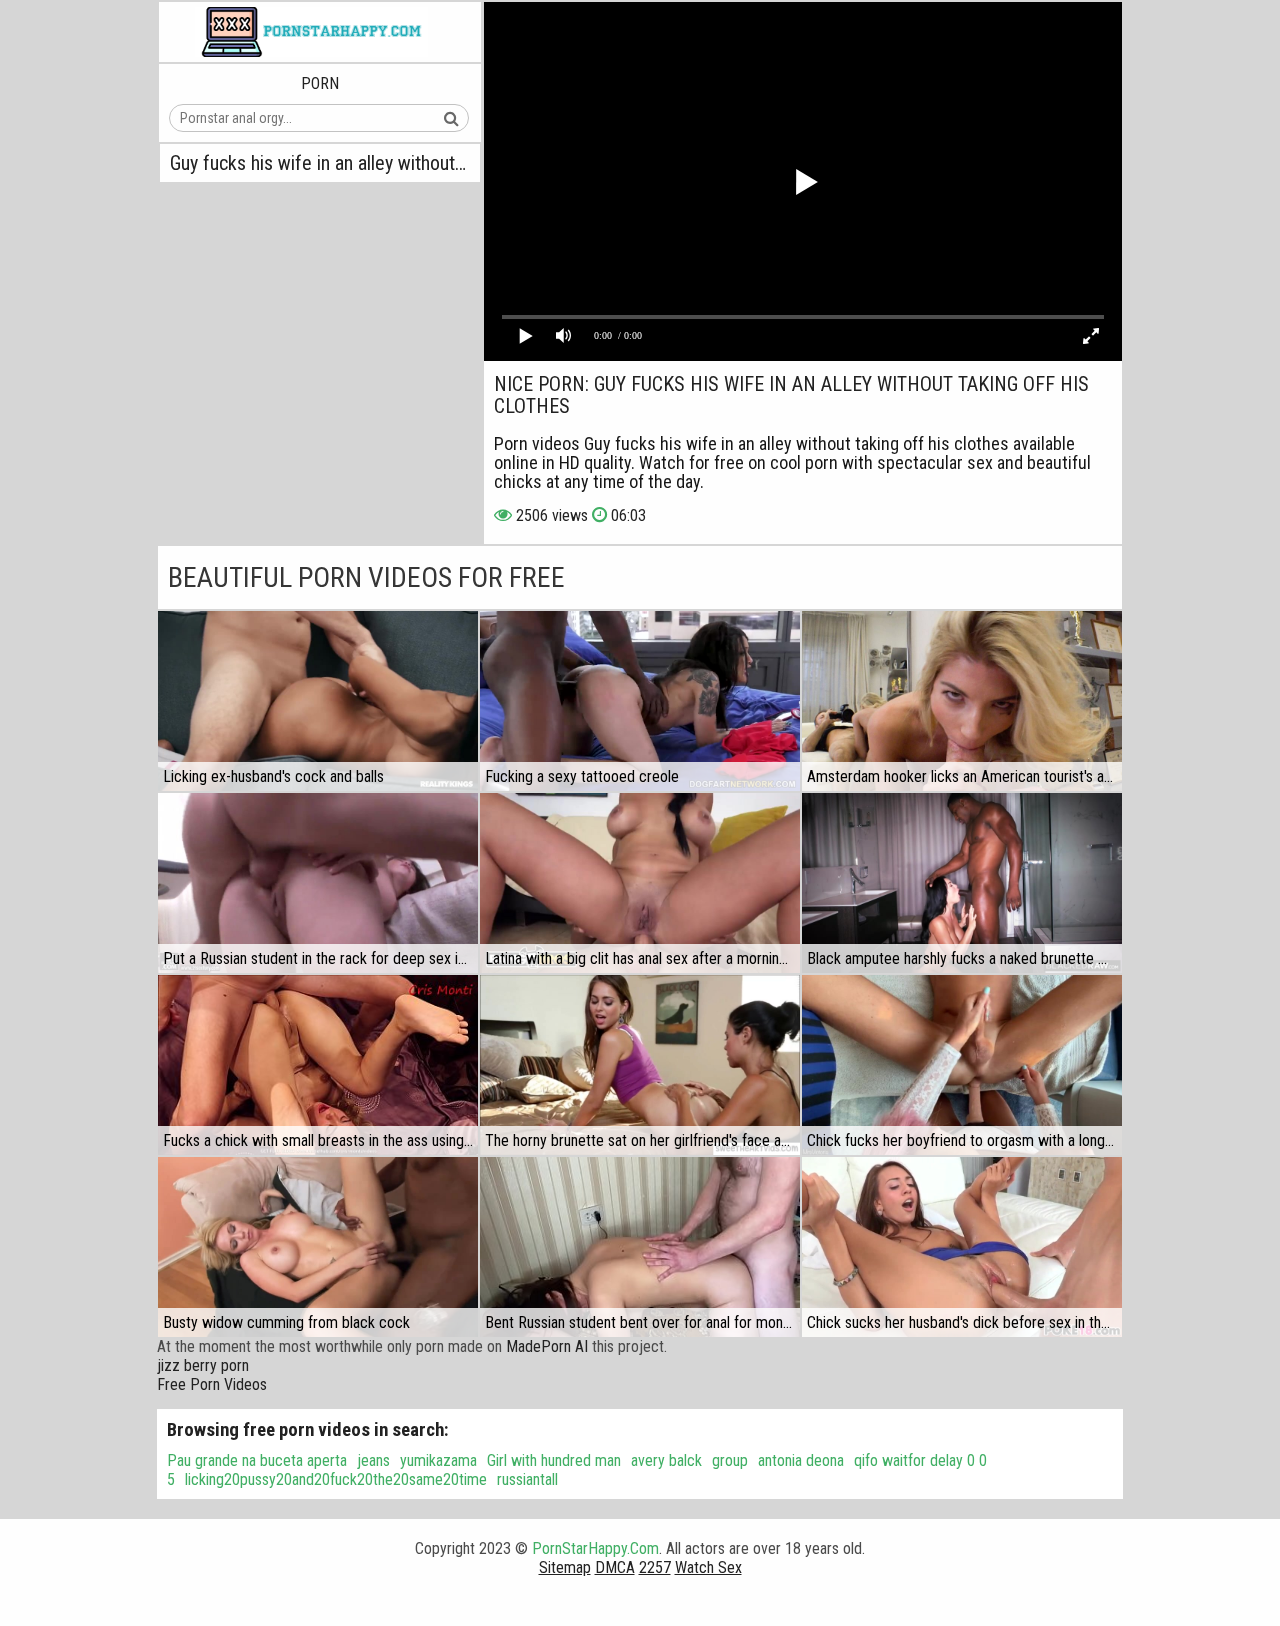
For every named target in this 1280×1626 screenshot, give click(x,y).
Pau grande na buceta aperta (257, 1460)
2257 (655, 1567)
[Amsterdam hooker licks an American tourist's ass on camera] (962, 701)
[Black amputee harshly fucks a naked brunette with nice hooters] (962, 883)
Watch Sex (708, 1567)
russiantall (527, 1479)
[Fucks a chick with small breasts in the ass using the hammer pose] (318, 1065)
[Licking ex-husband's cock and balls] (318, 701)
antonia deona (801, 1460)
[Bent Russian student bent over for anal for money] (640, 1247)
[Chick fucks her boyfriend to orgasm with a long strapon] (962, 1065)
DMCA (615, 1567)
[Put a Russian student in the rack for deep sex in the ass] (318, 883)
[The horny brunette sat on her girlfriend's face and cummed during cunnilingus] (640, 1065)
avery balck (666, 1460)
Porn (320, 83)
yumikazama (438, 1460)
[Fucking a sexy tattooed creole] (640, 701)
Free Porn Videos (212, 1384)
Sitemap (565, 1567)
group (730, 1460)
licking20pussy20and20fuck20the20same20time (336, 1479)
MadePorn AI (547, 1346)
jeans (373, 1460)
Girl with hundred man (554, 1460)
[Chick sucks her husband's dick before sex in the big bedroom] (962, 1247)
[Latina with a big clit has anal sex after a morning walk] (640, 883)
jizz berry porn (203, 1365)
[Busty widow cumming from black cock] (318, 1247)
